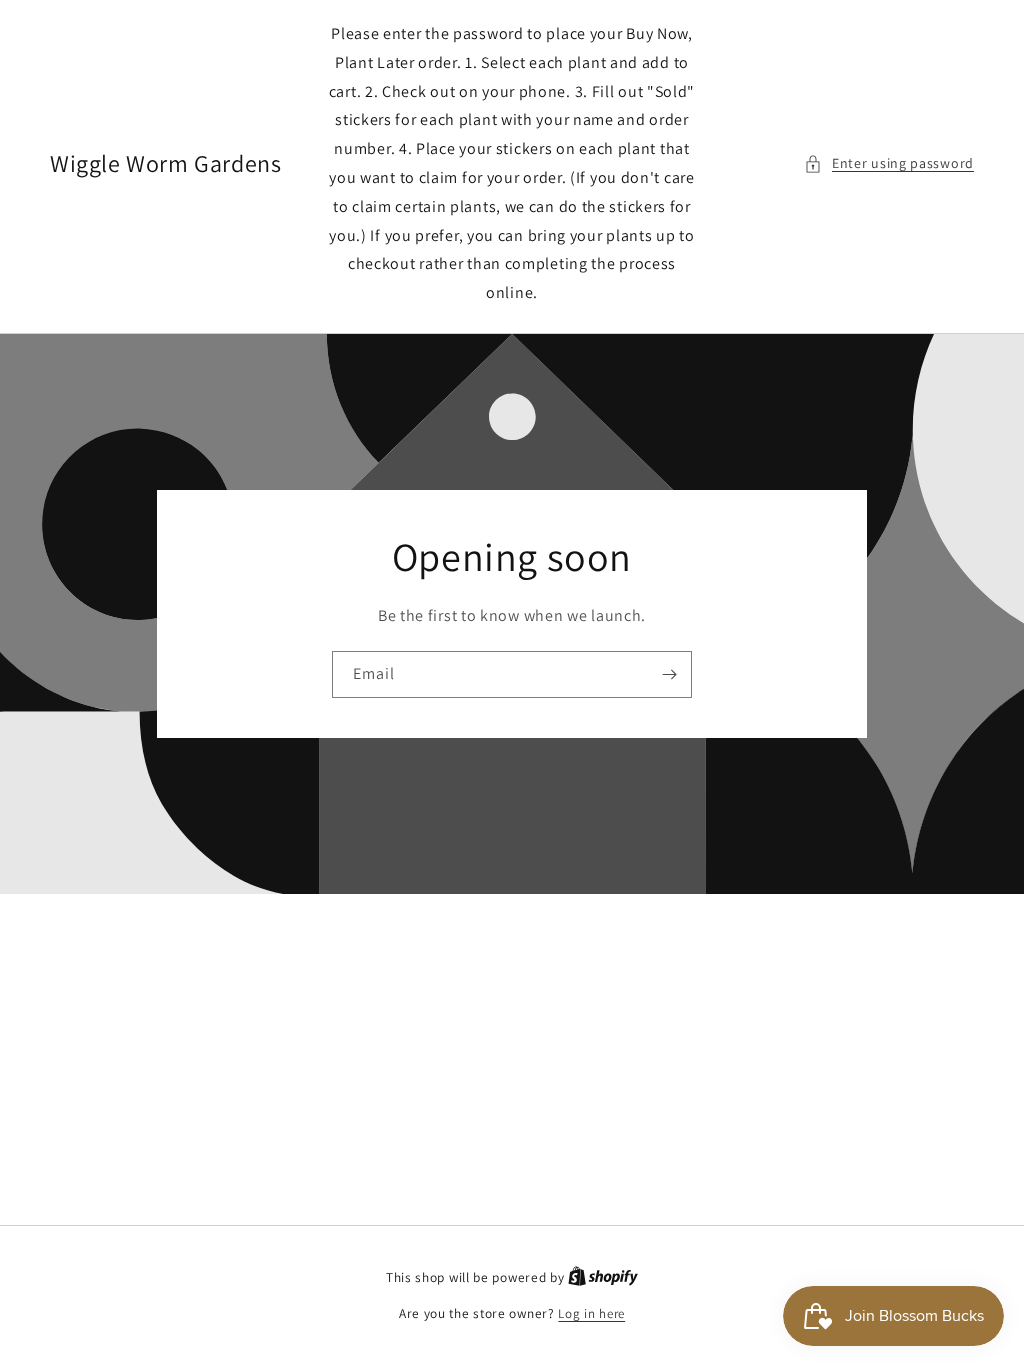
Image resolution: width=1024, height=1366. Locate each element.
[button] (889, 163)
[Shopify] (603, 1277)
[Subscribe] (669, 674)
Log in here (591, 1313)
